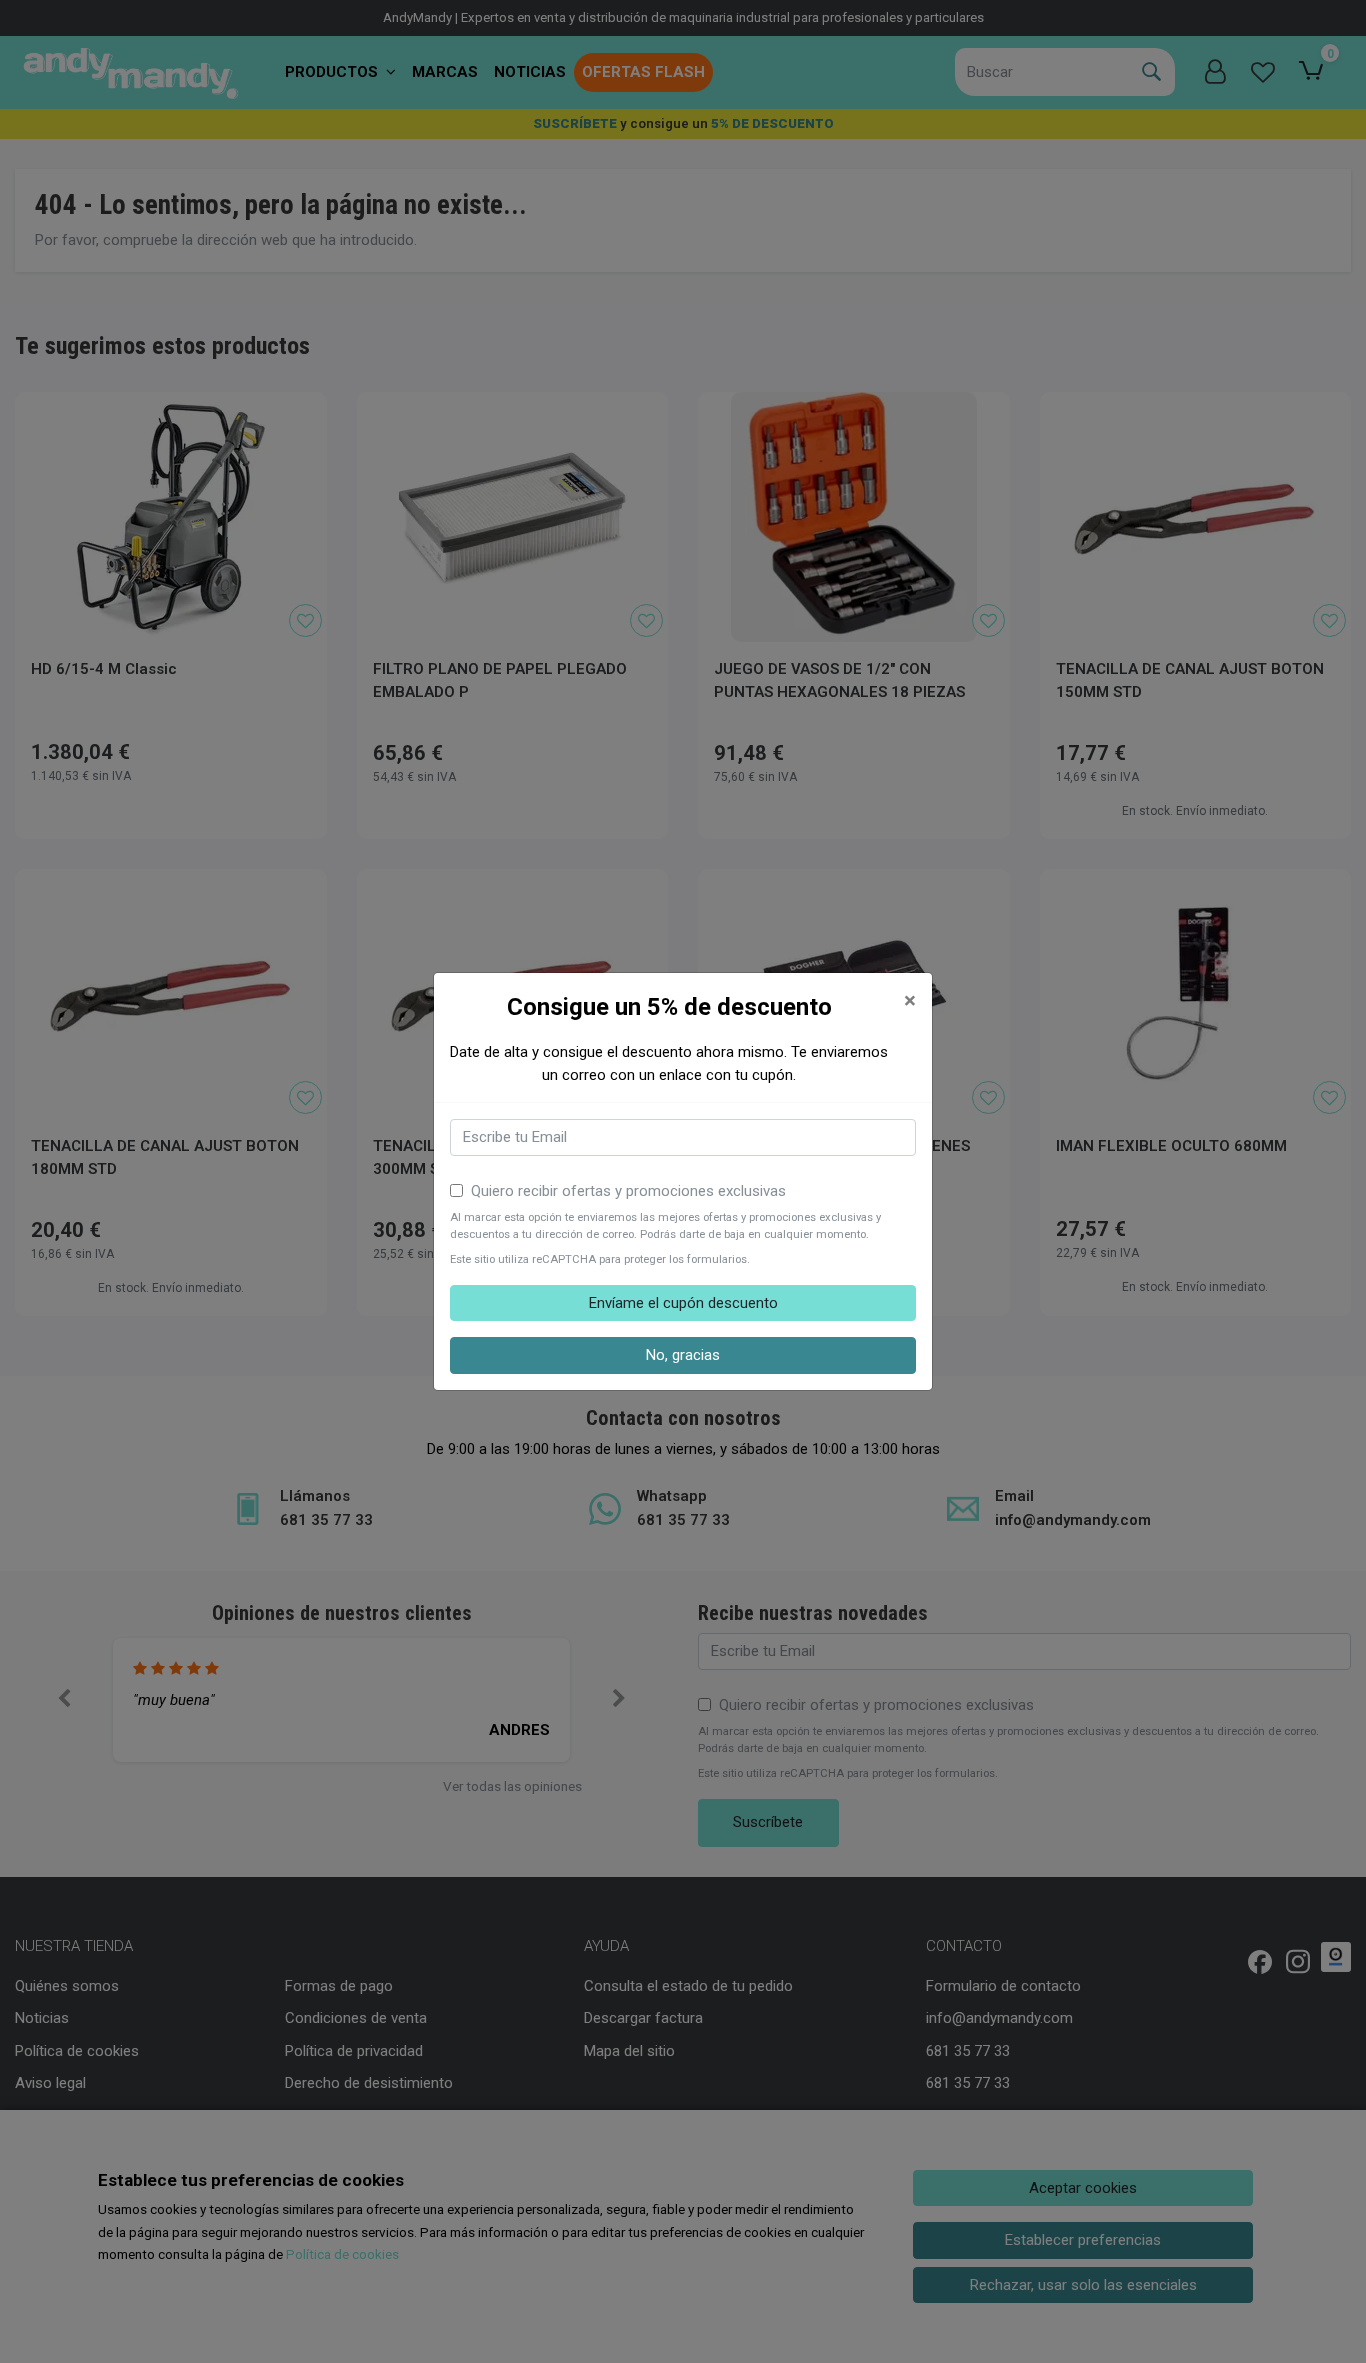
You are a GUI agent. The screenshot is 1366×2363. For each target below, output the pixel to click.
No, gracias (683, 1355)
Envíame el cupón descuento (683, 1303)
